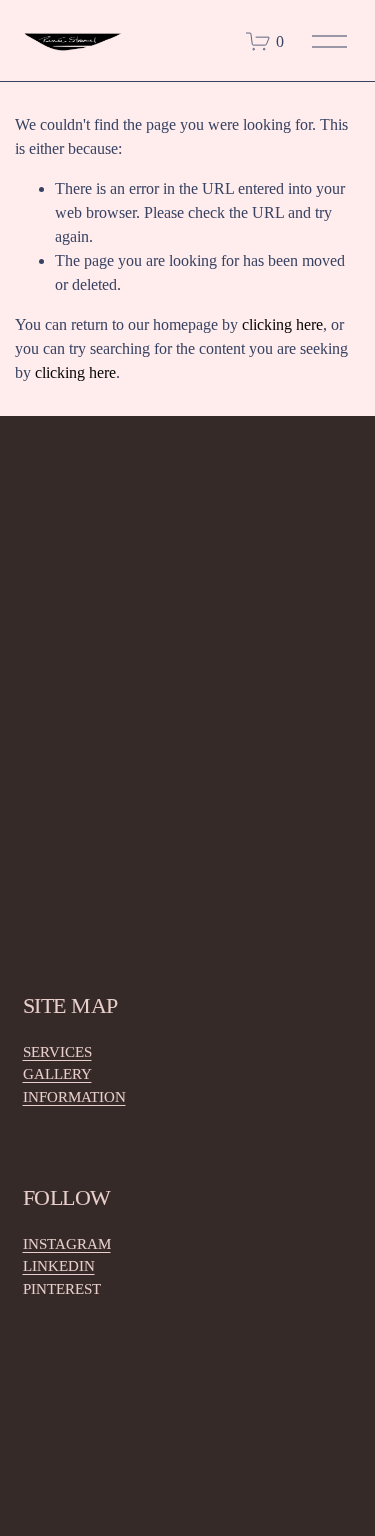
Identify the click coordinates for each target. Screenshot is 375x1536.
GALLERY (57, 1074)
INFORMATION (74, 1097)
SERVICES (57, 1052)
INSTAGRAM (67, 1244)
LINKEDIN (59, 1266)
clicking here (282, 324)
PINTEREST (62, 1289)
